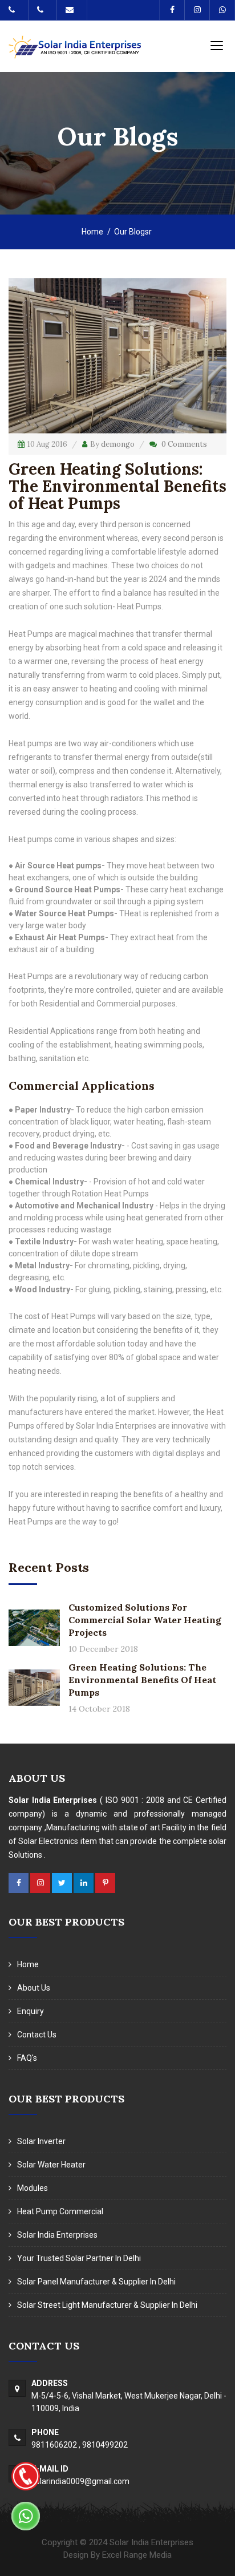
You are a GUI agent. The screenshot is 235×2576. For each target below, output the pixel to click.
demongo (118, 444)
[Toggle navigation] (217, 45)
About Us (34, 1988)
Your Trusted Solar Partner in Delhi (79, 2258)
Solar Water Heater (51, 2165)
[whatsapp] (26, 2516)
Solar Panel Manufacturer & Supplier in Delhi (96, 2282)
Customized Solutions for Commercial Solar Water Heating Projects (145, 1620)
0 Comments (184, 444)
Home (92, 232)
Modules (33, 2188)
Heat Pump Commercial (60, 2211)
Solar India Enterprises (57, 2235)
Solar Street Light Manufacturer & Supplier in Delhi (107, 2305)
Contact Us (37, 2035)
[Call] (26, 2476)
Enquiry (31, 2011)
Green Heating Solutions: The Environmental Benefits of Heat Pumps (142, 1680)
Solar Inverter (41, 2141)
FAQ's (27, 2058)
